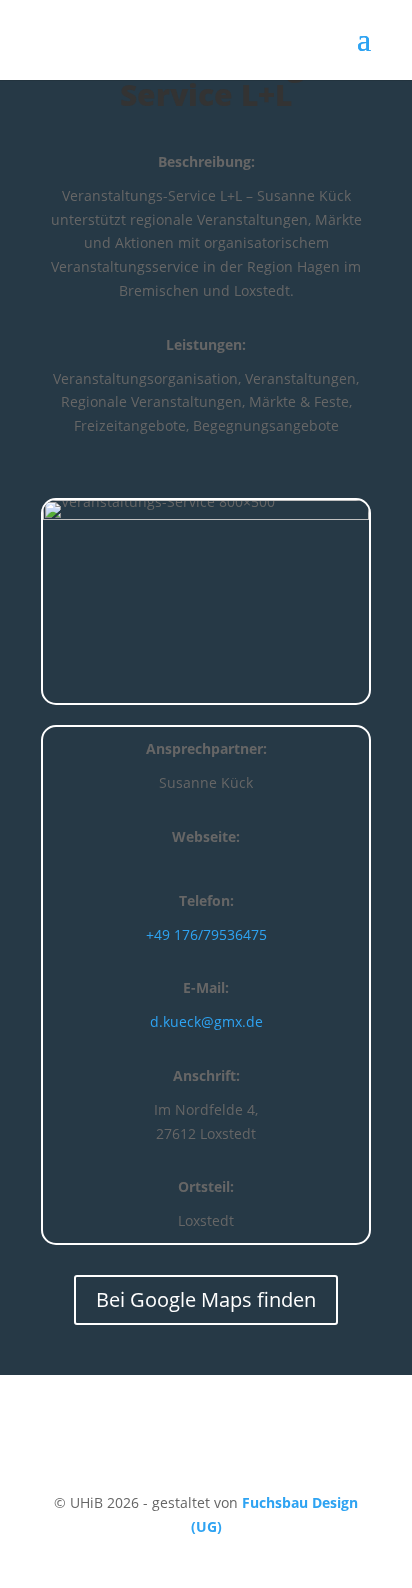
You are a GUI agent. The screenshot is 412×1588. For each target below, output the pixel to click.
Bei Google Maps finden (206, 1299)
